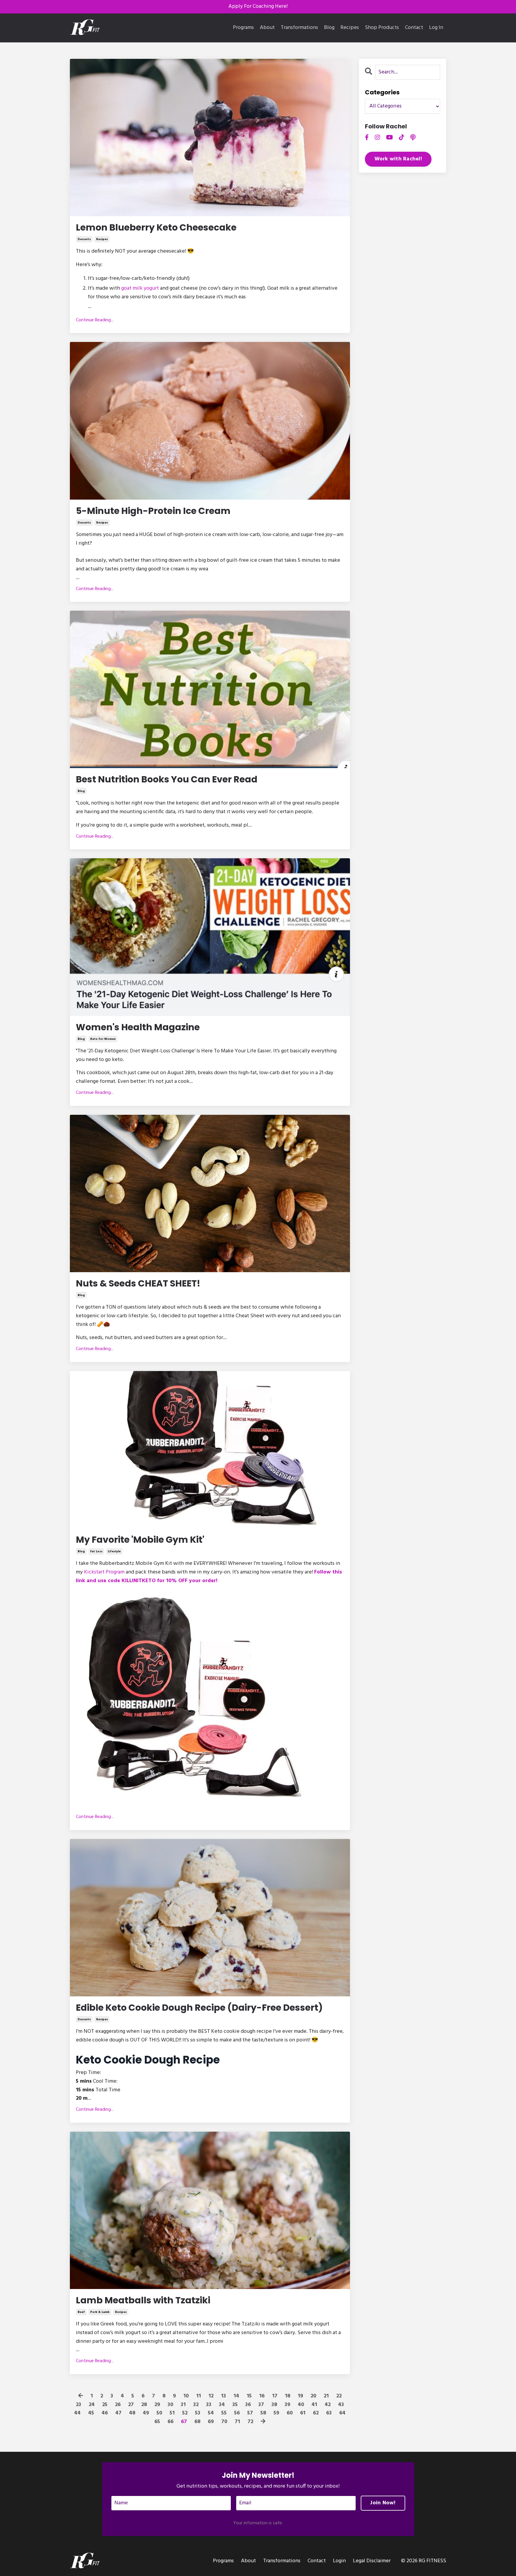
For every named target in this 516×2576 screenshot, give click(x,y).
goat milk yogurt (140, 288)
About (267, 28)
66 (171, 2422)
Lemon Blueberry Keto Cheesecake (156, 228)
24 (92, 2405)
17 (275, 2396)
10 (186, 2396)
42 (328, 2405)
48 (132, 2413)
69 (211, 2422)
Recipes (350, 28)
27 (131, 2405)
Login (339, 2561)
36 (248, 2405)
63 (329, 2413)
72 (250, 2422)
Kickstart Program (104, 1572)
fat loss (96, 1551)
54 (211, 2413)
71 (237, 2422)
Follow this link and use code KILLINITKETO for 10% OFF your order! (209, 1576)
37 (261, 2405)
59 (276, 2413)
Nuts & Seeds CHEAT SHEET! (138, 1284)
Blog (329, 28)
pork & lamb (100, 2312)
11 (199, 2396)
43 (341, 2405)
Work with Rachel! (398, 159)
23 (79, 2405)
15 (249, 2396)
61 (303, 2413)
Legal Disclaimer (372, 2561)
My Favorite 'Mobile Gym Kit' (140, 1540)
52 (185, 2413)
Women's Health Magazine (138, 1027)
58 (263, 2413)
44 (77, 2413)
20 (313, 2396)
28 (144, 2405)
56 (237, 2413)
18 (288, 2396)
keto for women (103, 1039)
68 (197, 2422)
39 (287, 2405)
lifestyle (114, 1551)
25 (105, 2405)
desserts (84, 239)
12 (211, 2396)
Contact (414, 28)
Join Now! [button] (383, 2503)
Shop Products (382, 28)
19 (300, 2396)
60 (290, 2413)
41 (314, 2405)
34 (222, 2405)
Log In (436, 28)
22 (339, 2396)
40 (301, 2405)
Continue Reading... (95, 320)
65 (157, 2422)
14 (236, 2396)
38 (274, 2405)
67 (184, 2422)
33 (209, 2405)
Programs (243, 28)
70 (224, 2422)
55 (224, 2413)
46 (105, 2413)
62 (316, 2413)
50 (159, 2413)
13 (224, 2396)
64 (342, 2413)
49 (146, 2413)
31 (183, 2405)
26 (118, 2405)
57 (250, 2413)
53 (198, 2413)
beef (81, 2312)
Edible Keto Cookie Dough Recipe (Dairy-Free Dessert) (199, 2008)
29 (157, 2405)
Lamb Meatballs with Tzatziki (143, 2300)
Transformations (299, 28)
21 (326, 2396)
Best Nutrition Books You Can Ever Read (167, 779)
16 (262, 2396)
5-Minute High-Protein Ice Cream (153, 511)
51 (172, 2413)
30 (170, 2405)
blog (81, 791)
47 (118, 2413)
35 (235, 2405)
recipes (102, 239)
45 (91, 2413)
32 (196, 2405)
